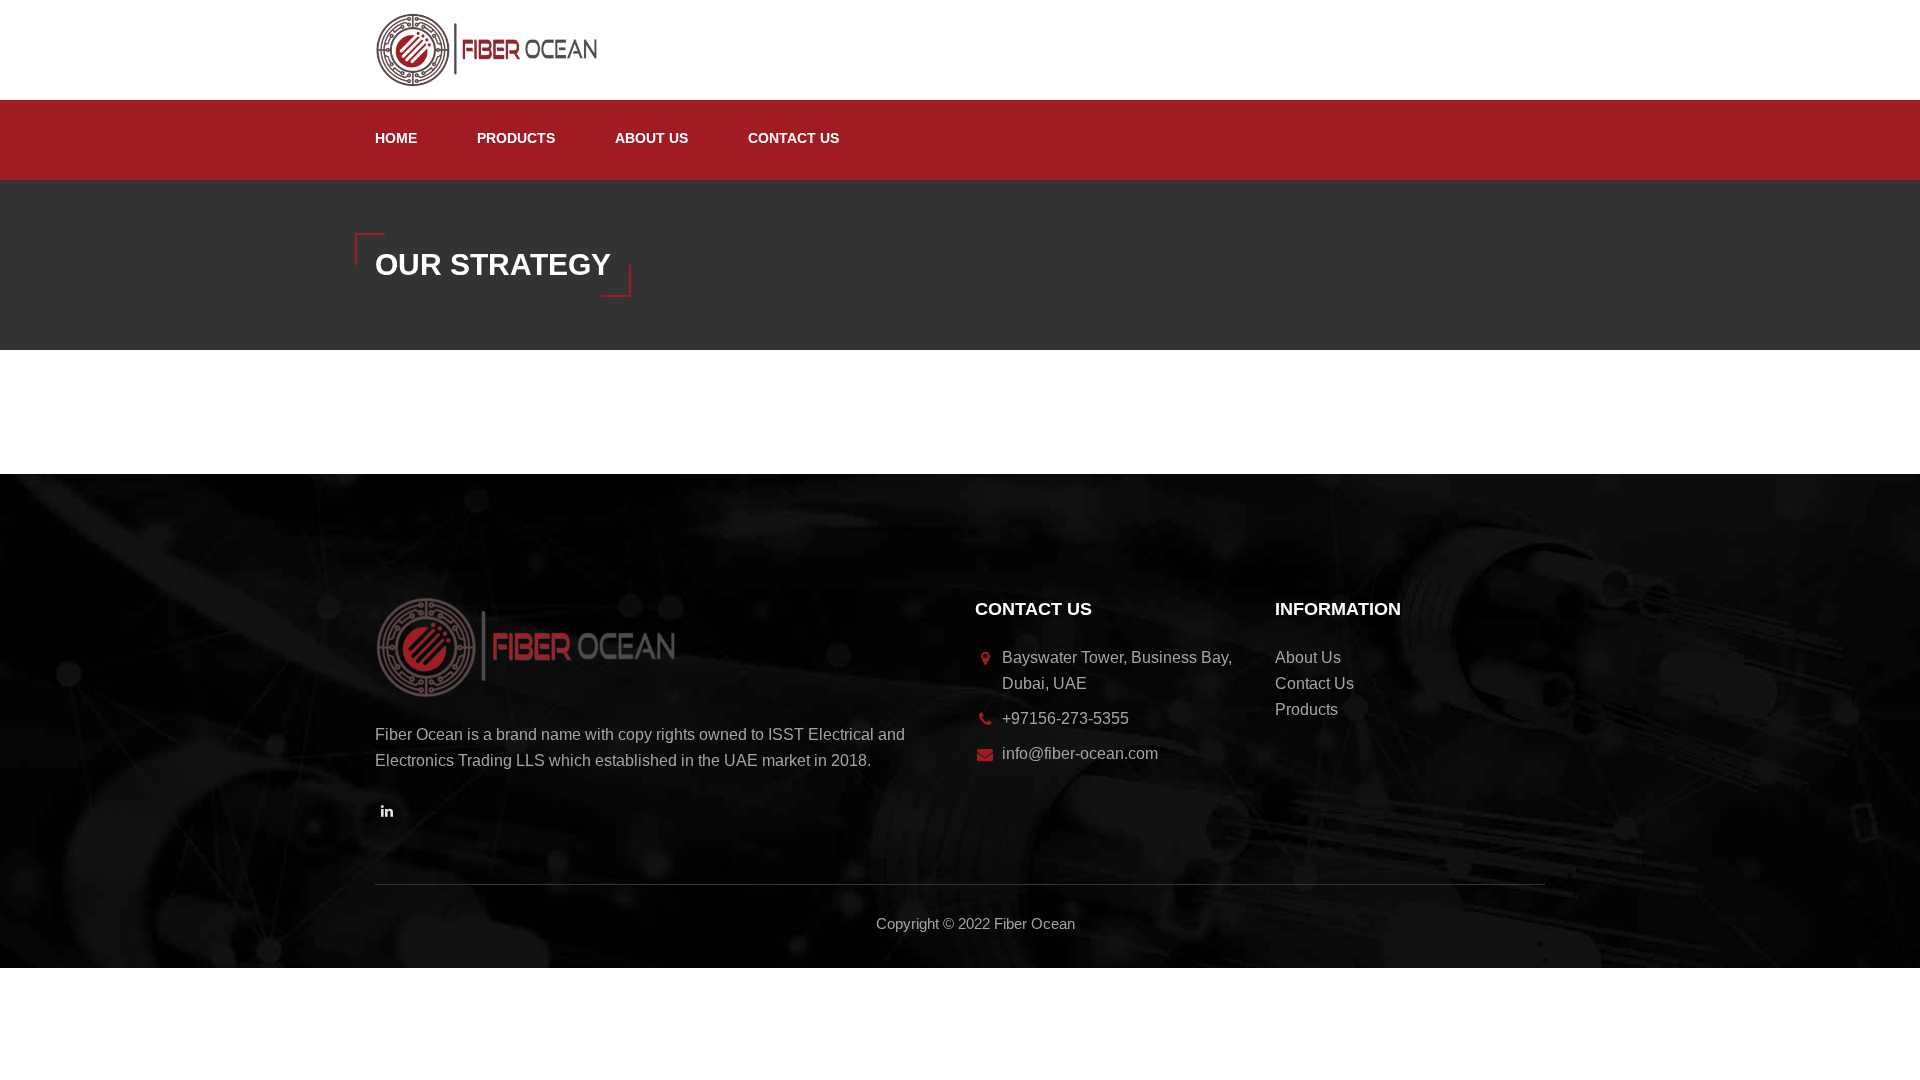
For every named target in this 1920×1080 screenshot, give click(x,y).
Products (516, 138)
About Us (651, 138)
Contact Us (793, 138)
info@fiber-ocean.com (1080, 753)
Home (396, 138)
